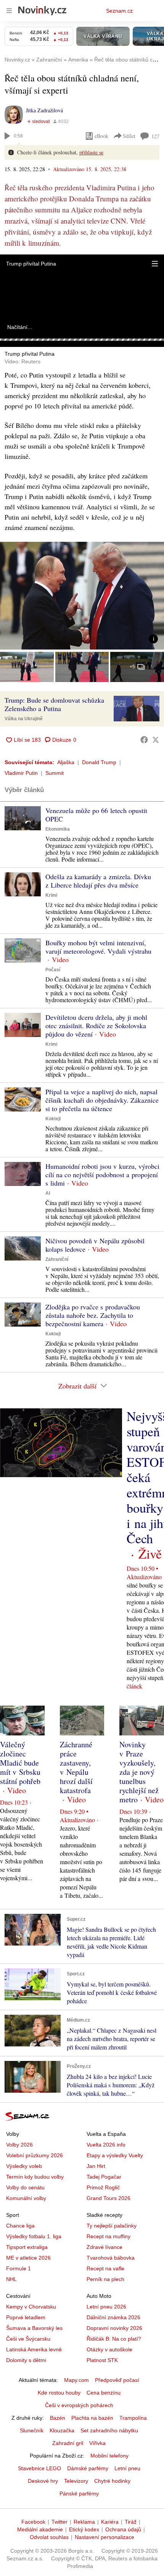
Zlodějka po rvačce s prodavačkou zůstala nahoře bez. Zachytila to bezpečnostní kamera (93, 1315)
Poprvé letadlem (26, 2317)
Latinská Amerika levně (34, 2349)
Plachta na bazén (92, 2418)
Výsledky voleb (24, 2166)
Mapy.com (76, 2380)
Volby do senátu (25, 2187)
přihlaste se (91, 152)
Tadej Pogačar (104, 2177)
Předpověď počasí (117, 2380)
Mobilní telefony (109, 2456)
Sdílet (129, 136)
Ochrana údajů (123, 2529)
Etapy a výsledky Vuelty (115, 2155)
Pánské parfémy (79, 2493)
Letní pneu (127, 2468)
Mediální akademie (40, 2529)
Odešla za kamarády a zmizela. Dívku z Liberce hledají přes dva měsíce (98, 881)
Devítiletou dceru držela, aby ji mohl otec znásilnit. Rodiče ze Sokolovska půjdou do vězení (96, 1026)
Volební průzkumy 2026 (35, 2155)
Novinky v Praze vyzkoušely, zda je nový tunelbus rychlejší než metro (139, 1772)
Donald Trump (99, 762)
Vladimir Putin (21, 773)
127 (155, 136)
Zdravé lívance (105, 2247)
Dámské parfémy (88, 2468)
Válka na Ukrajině (24, 719)
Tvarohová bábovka (111, 2258)
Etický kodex (84, 2529)
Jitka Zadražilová (44, 110)
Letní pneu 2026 (106, 2307)
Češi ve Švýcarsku (28, 2339)
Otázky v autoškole (109, 2349)
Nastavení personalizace (105, 2537)
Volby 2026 (19, 2145)
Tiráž (131, 2522)
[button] (155, 264)
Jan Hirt (96, 2166)
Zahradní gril (68, 2443)
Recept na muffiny (109, 2236)
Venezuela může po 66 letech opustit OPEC (96, 815)
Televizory (76, 2481)
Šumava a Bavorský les (34, 2328)
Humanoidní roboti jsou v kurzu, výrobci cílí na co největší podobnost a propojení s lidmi (102, 1175)
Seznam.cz (119, 11)
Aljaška (66, 762)
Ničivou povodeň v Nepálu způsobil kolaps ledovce (95, 1245)
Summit (55, 773)
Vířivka (97, 2443)
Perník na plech (105, 2279)
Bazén (58, 2418)
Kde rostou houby (59, 2393)
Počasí (53, 970)
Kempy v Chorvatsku (31, 2307)
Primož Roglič (103, 2187)
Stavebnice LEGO (39, 2468)
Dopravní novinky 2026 (114, 2328)
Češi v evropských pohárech (79, 2405)
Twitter (59, 2522)
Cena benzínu (104, 2393)
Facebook (33, 2522)
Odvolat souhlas (49, 2537)
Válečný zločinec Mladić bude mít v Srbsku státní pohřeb (20, 1763)
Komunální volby (26, 2198)
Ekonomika (58, 829)
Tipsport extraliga (27, 2247)
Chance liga (20, 2226)
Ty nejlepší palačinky (112, 2226)
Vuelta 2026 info (106, 2145)
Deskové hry (43, 2481)
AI (48, 1193)
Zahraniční (57, 1259)
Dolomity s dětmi (26, 2360)
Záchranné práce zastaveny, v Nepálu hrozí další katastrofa (76, 1767)
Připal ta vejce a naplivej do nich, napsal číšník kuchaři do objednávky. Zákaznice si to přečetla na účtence (102, 1100)
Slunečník (32, 2430)
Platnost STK (102, 2360)
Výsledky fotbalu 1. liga (34, 2236)
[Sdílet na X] (156, 740)
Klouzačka (62, 2430)
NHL (11, 2279)
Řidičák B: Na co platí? (114, 2339)
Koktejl (53, 1119)
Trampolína (133, 2418)
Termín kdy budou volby (35, 2177)
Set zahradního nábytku (109, 2430)
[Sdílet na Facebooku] (144, 740)
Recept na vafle (105, 2268)
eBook (101, 136)
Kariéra (110, 2522)
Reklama (84, 2522)
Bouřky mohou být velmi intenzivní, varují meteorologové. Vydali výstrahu (98, 947)
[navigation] (9, 11)
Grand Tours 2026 (109, 2198)
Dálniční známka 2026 (113, 2317)
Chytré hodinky (112, 2481)
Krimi (51, 895)
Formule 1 (18, 2268)
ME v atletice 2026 (28, 2258)
